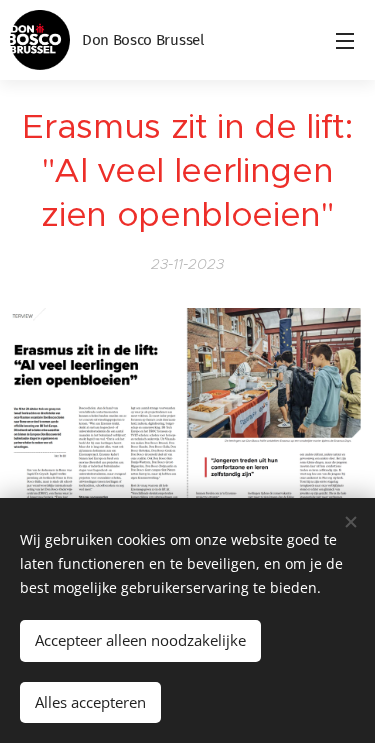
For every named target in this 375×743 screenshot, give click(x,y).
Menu (345, 40)
